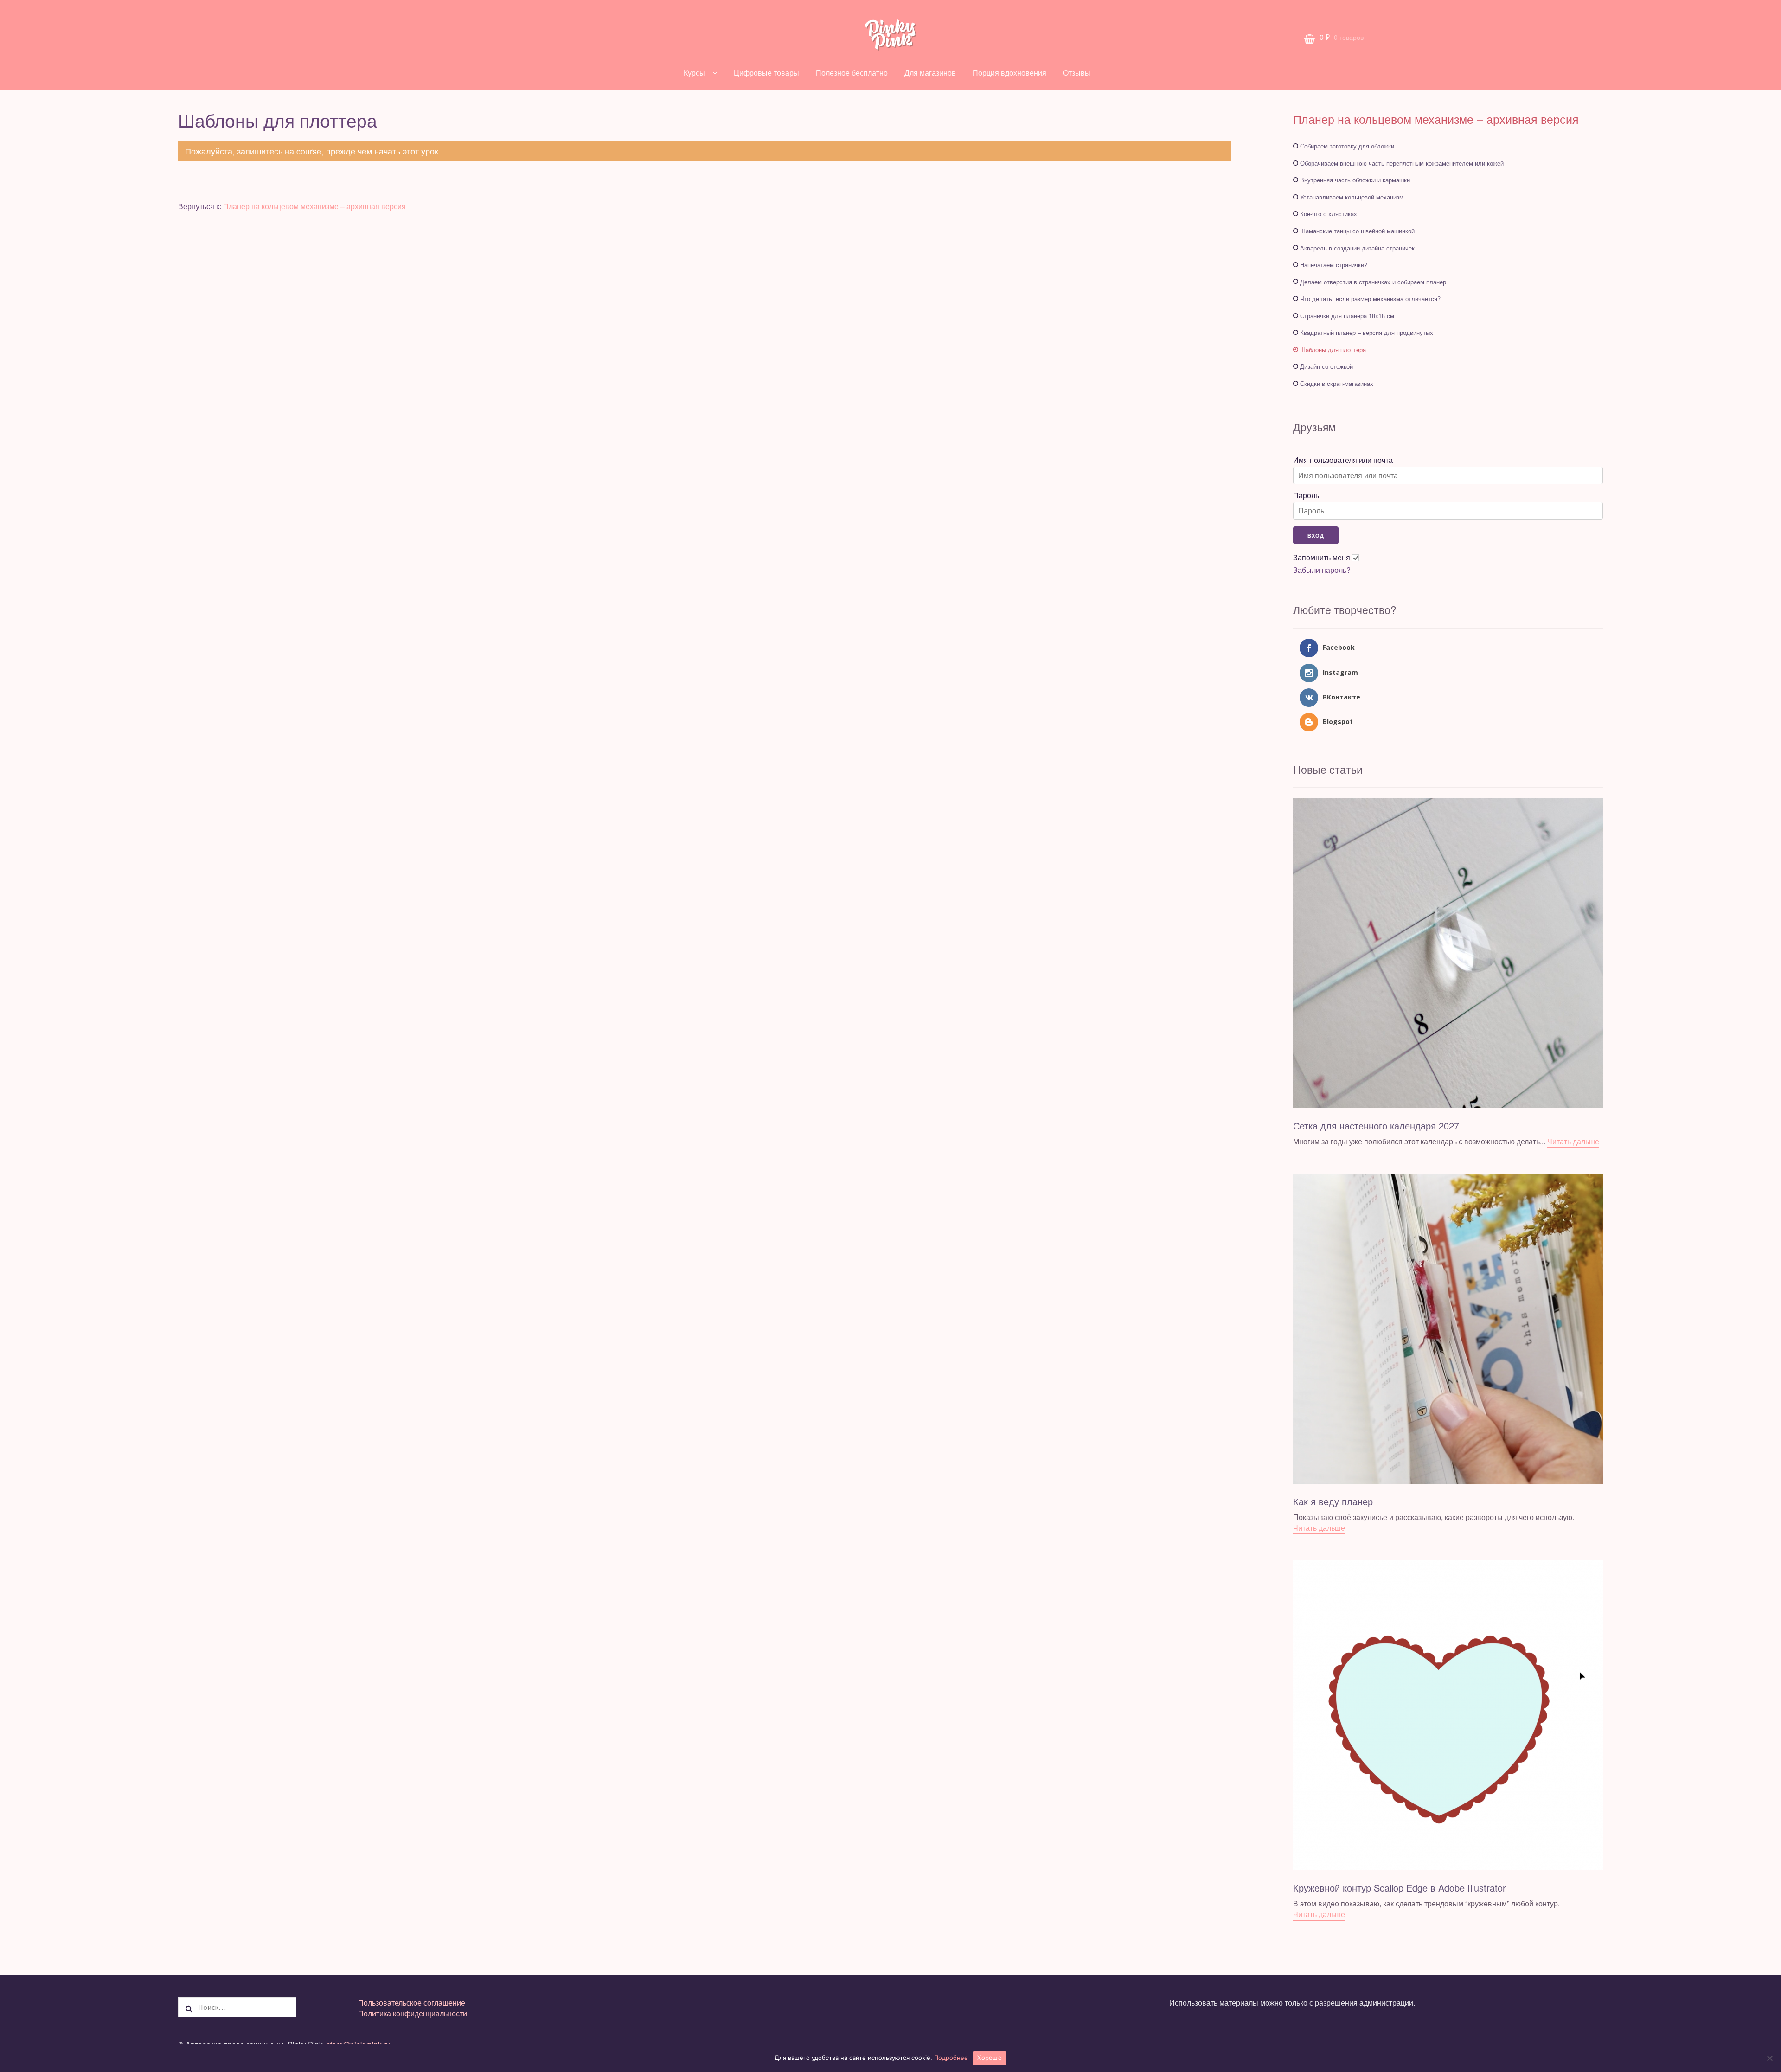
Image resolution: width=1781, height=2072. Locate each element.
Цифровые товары (766, 73)
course (309, 151)
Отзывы (1077, 73)
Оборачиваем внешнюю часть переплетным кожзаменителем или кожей (1402, 163)
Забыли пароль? (1322, 570)
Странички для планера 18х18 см (1347, 316)
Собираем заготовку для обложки (1347, 146)
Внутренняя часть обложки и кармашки (1355, 180)
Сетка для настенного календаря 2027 (1376, 1126)
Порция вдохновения (1009, 73)
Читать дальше (1573, 1141)
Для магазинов (930, 73)
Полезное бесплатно (852, 73)
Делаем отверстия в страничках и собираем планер (1373, 282)
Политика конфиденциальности (413, 2013)
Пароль (1306, 495)
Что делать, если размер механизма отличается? (1370, 298)
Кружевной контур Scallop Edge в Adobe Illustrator (1400, 1888)
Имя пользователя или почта (1343, 460)
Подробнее (951, 2058)
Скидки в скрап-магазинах (1337, 383)
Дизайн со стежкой (1326, 366)
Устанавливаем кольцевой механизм (1352, 197)
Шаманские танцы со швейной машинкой (1357, 231)
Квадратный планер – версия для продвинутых (1367, 332)
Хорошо (990, 2058)
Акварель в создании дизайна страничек (1357, 248)
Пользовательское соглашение (412, 2003)
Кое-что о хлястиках (1329, 214)
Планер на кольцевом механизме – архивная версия (314, 206)
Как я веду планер (1333, 1501)
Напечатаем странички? (1334, 265)
